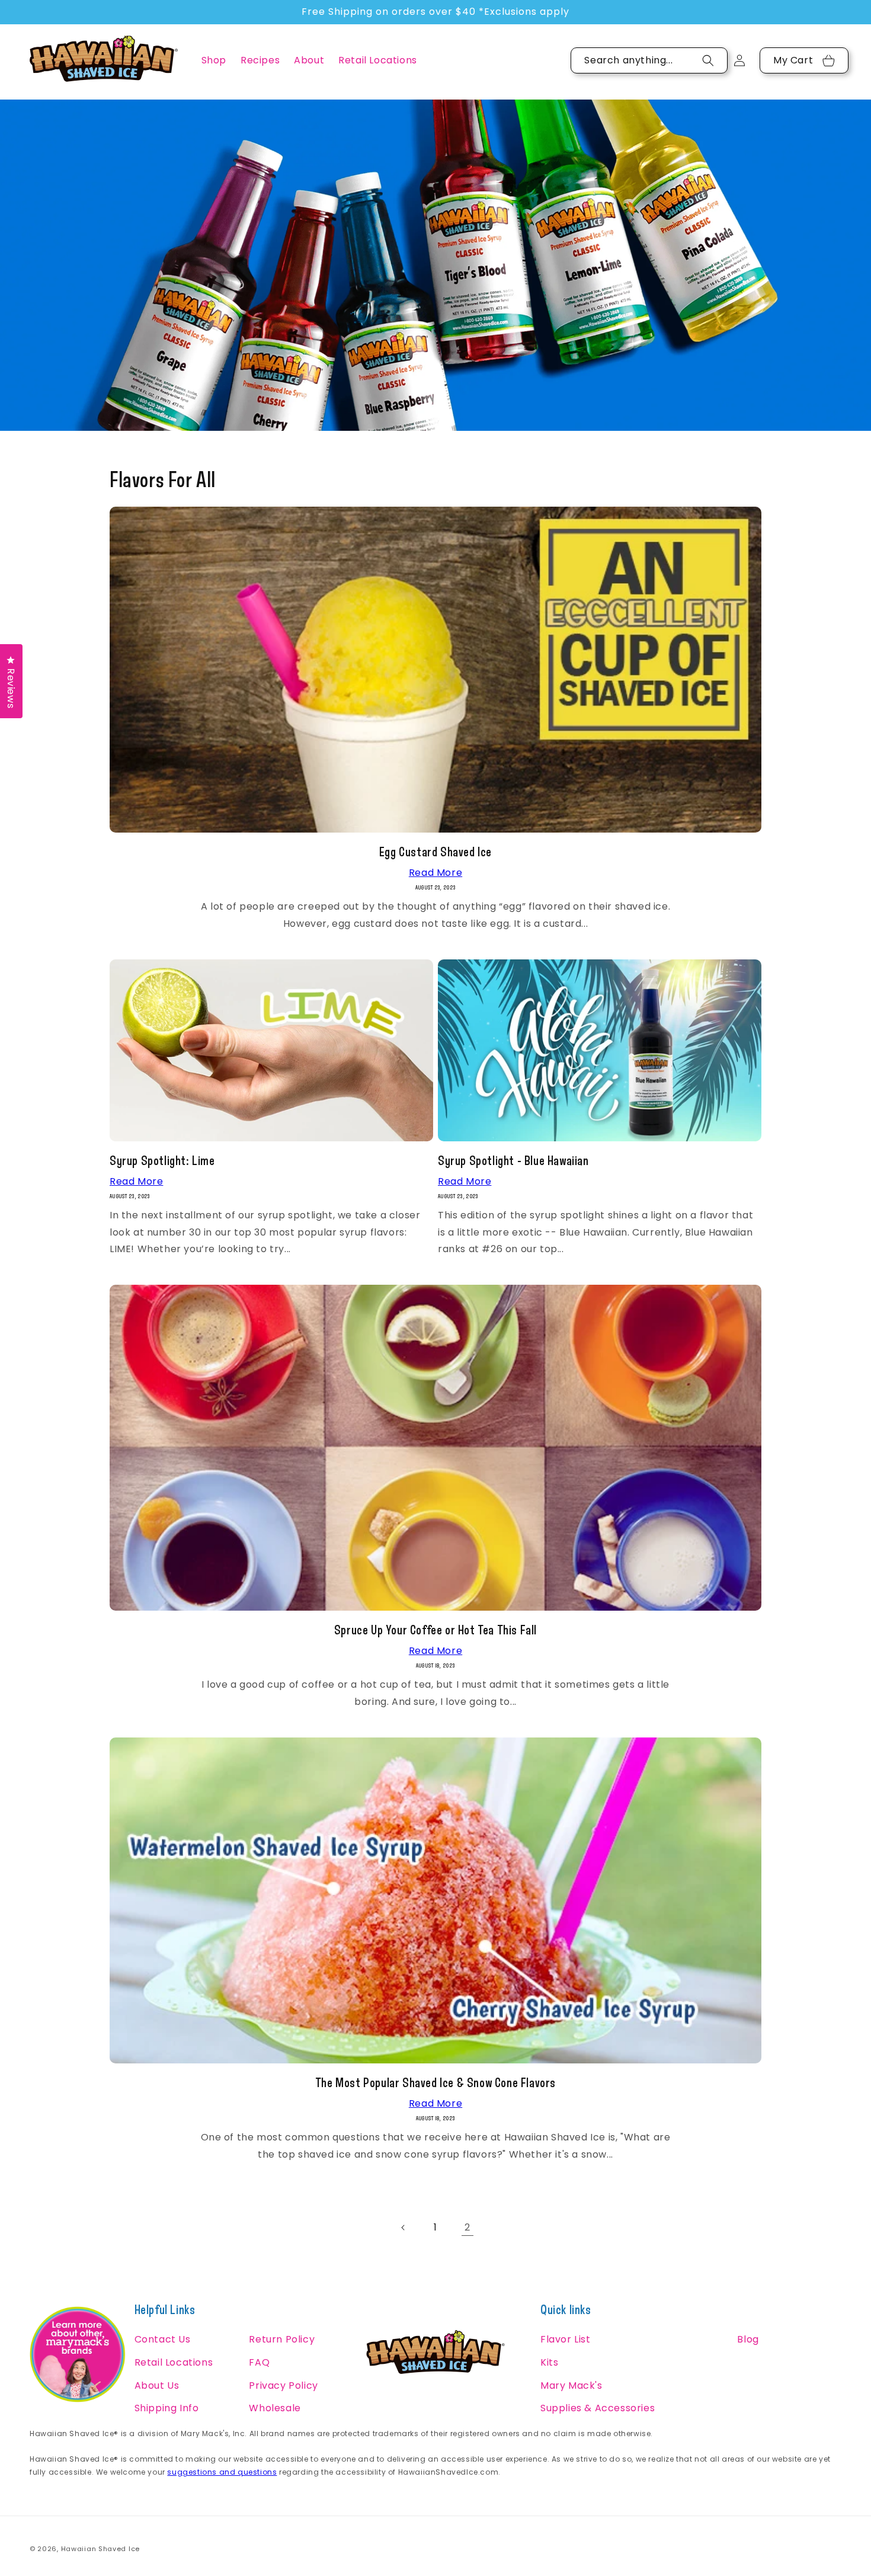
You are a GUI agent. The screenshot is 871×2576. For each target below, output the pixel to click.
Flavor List (566, 2339)
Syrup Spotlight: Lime (162, 1160)
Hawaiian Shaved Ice (100, 2549)
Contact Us (163, 2339)
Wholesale (275, 2408)
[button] (214, 61)
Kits (549, 2362)
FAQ (259, 2362)
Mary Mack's (571, 2385)
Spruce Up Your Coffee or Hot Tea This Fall (435, 1630)
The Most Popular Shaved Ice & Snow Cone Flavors (435, 2082)
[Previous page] (404, 2228)
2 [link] (467, 2227)
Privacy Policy (283, 2385)
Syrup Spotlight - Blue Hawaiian (513, 1160)
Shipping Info (167, 2408)
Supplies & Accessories (598, 2408)
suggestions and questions (222, 2472)
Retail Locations (174, 2362)
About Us (157, 2385)
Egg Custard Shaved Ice (435, 852)
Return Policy (282, 2339)
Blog (748, 2339)
